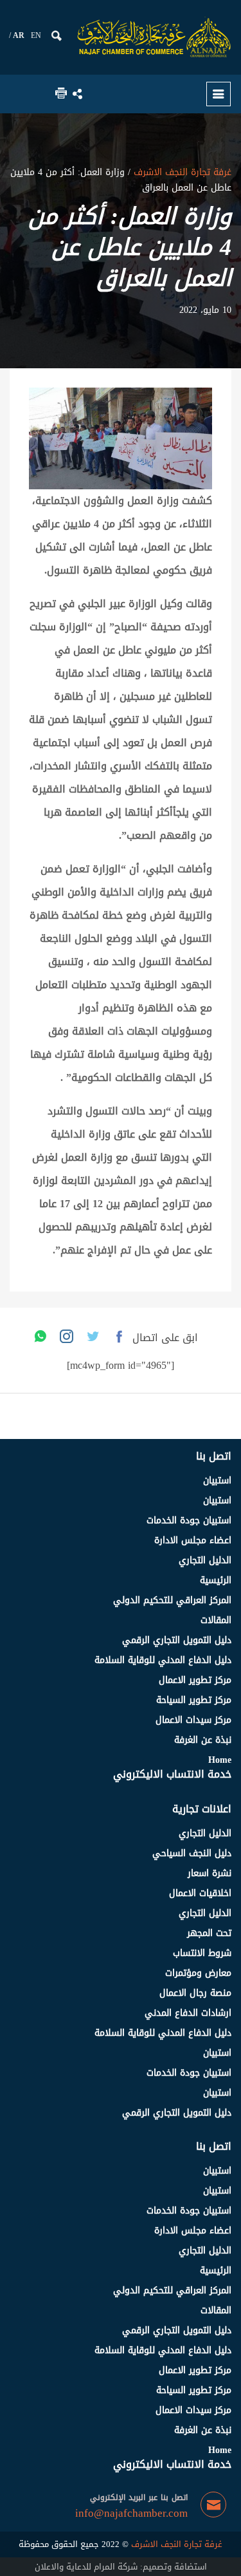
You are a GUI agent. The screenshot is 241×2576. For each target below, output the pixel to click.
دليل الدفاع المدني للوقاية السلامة (163, 1660)
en (36, 35)
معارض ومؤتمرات (198, 1973)
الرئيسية (216, 1580)
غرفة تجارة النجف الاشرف (181, 172)
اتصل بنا (214, 1456)
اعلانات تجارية (202, 1809)
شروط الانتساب (202, 1953)
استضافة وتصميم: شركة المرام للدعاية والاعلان (121, 2567)
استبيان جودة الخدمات (189, 1520)
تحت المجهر (209, 1933)
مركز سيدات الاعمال (193, 1720)
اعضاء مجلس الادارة (193, 1540)
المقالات (216, 1620)
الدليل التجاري (205, 1560)
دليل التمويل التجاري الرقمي (177, 1640)
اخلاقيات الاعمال (200, 1893)
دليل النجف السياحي (192, 1853)
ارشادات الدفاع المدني (188, 2013)
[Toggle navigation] (219, 94)
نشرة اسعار (210, 1873)
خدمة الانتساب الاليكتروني (172, 1774)
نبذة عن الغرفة (203, 1740)
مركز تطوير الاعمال (195, 1680)
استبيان (217, 1481)
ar (19, 35)
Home (220, 1760)
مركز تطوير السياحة (194, 1700)
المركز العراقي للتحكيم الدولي (172, 1600)
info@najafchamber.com (131, 2514)
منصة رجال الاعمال (195, 1993)
